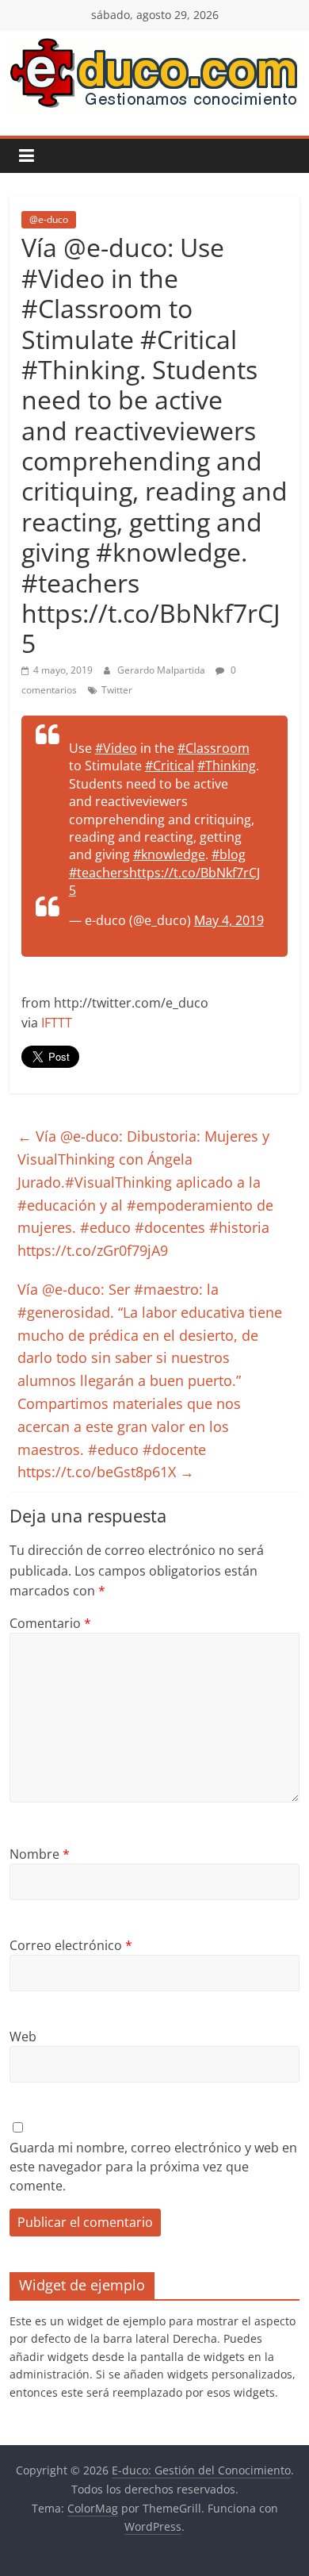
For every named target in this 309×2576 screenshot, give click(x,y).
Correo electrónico (71, 1945)
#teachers (99, 873)
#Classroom (214, 748)
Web (23, 2037)
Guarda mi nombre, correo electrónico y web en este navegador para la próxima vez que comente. (153, 2167)
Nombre (40, 1854)
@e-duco (49, 219)
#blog (229, 854)
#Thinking (227, 766)
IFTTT (57, 1023)
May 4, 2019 (229, 920)
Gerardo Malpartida (162, 670)
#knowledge (169, 854)
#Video (116, 748)
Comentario (50, 1623)
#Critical (170, 766)
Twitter (117, 690)
